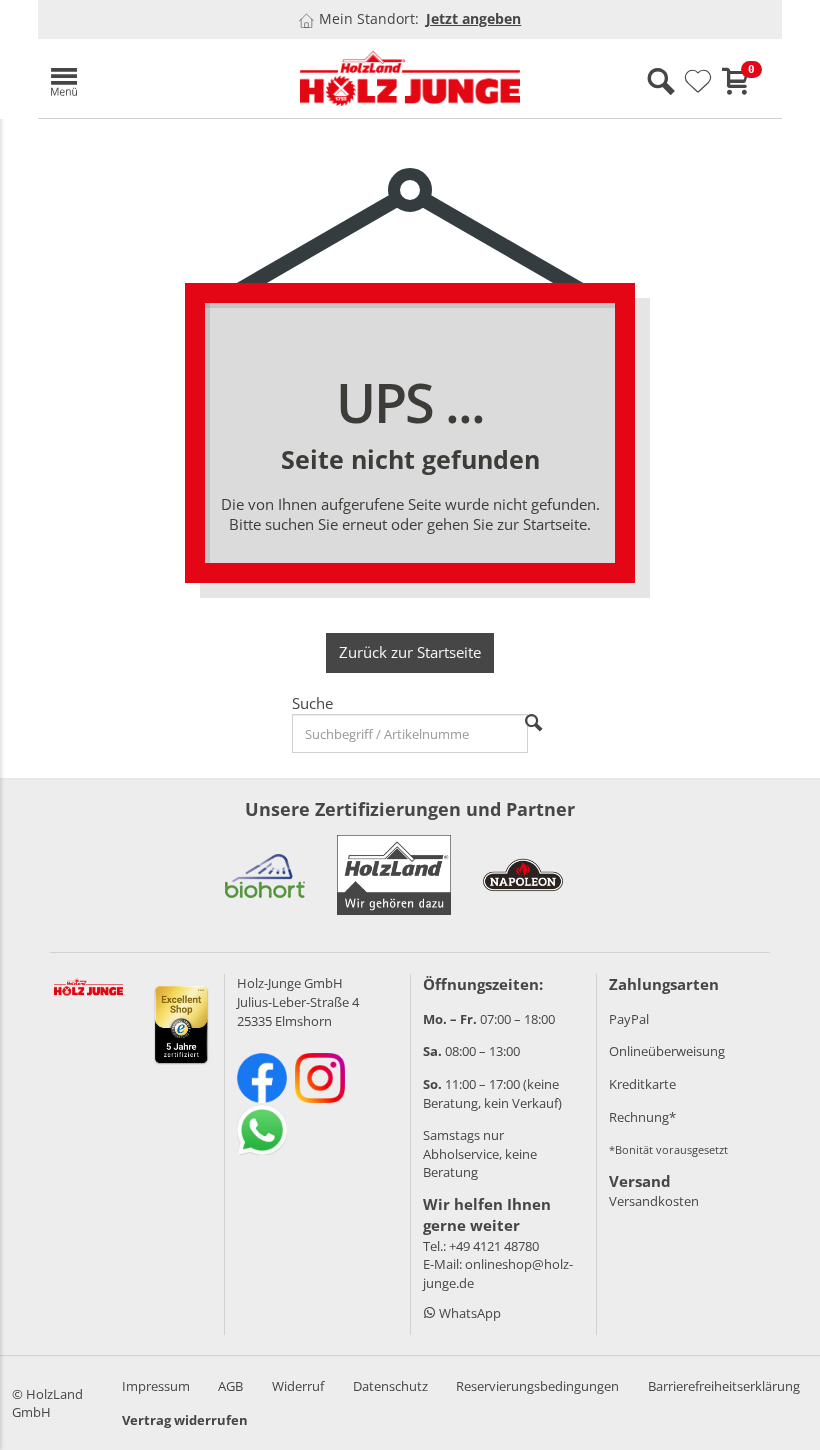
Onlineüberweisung (667, 1051)
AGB (230, 1386)
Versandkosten (654, 1201)
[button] (158, 78)
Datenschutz (390, 1386)
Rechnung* (642, 1117)
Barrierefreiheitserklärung (724, 1386)
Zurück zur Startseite (410, 652)
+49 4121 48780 (494, 1246)
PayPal (629, 1019)
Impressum (156, 1386)
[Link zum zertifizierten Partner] (265, 875)
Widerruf (298, 1386)
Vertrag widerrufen (185, 1420)
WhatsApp (468, 1313)
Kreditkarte (642, 1084)
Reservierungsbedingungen (537, 1386)
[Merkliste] (698, 82)
